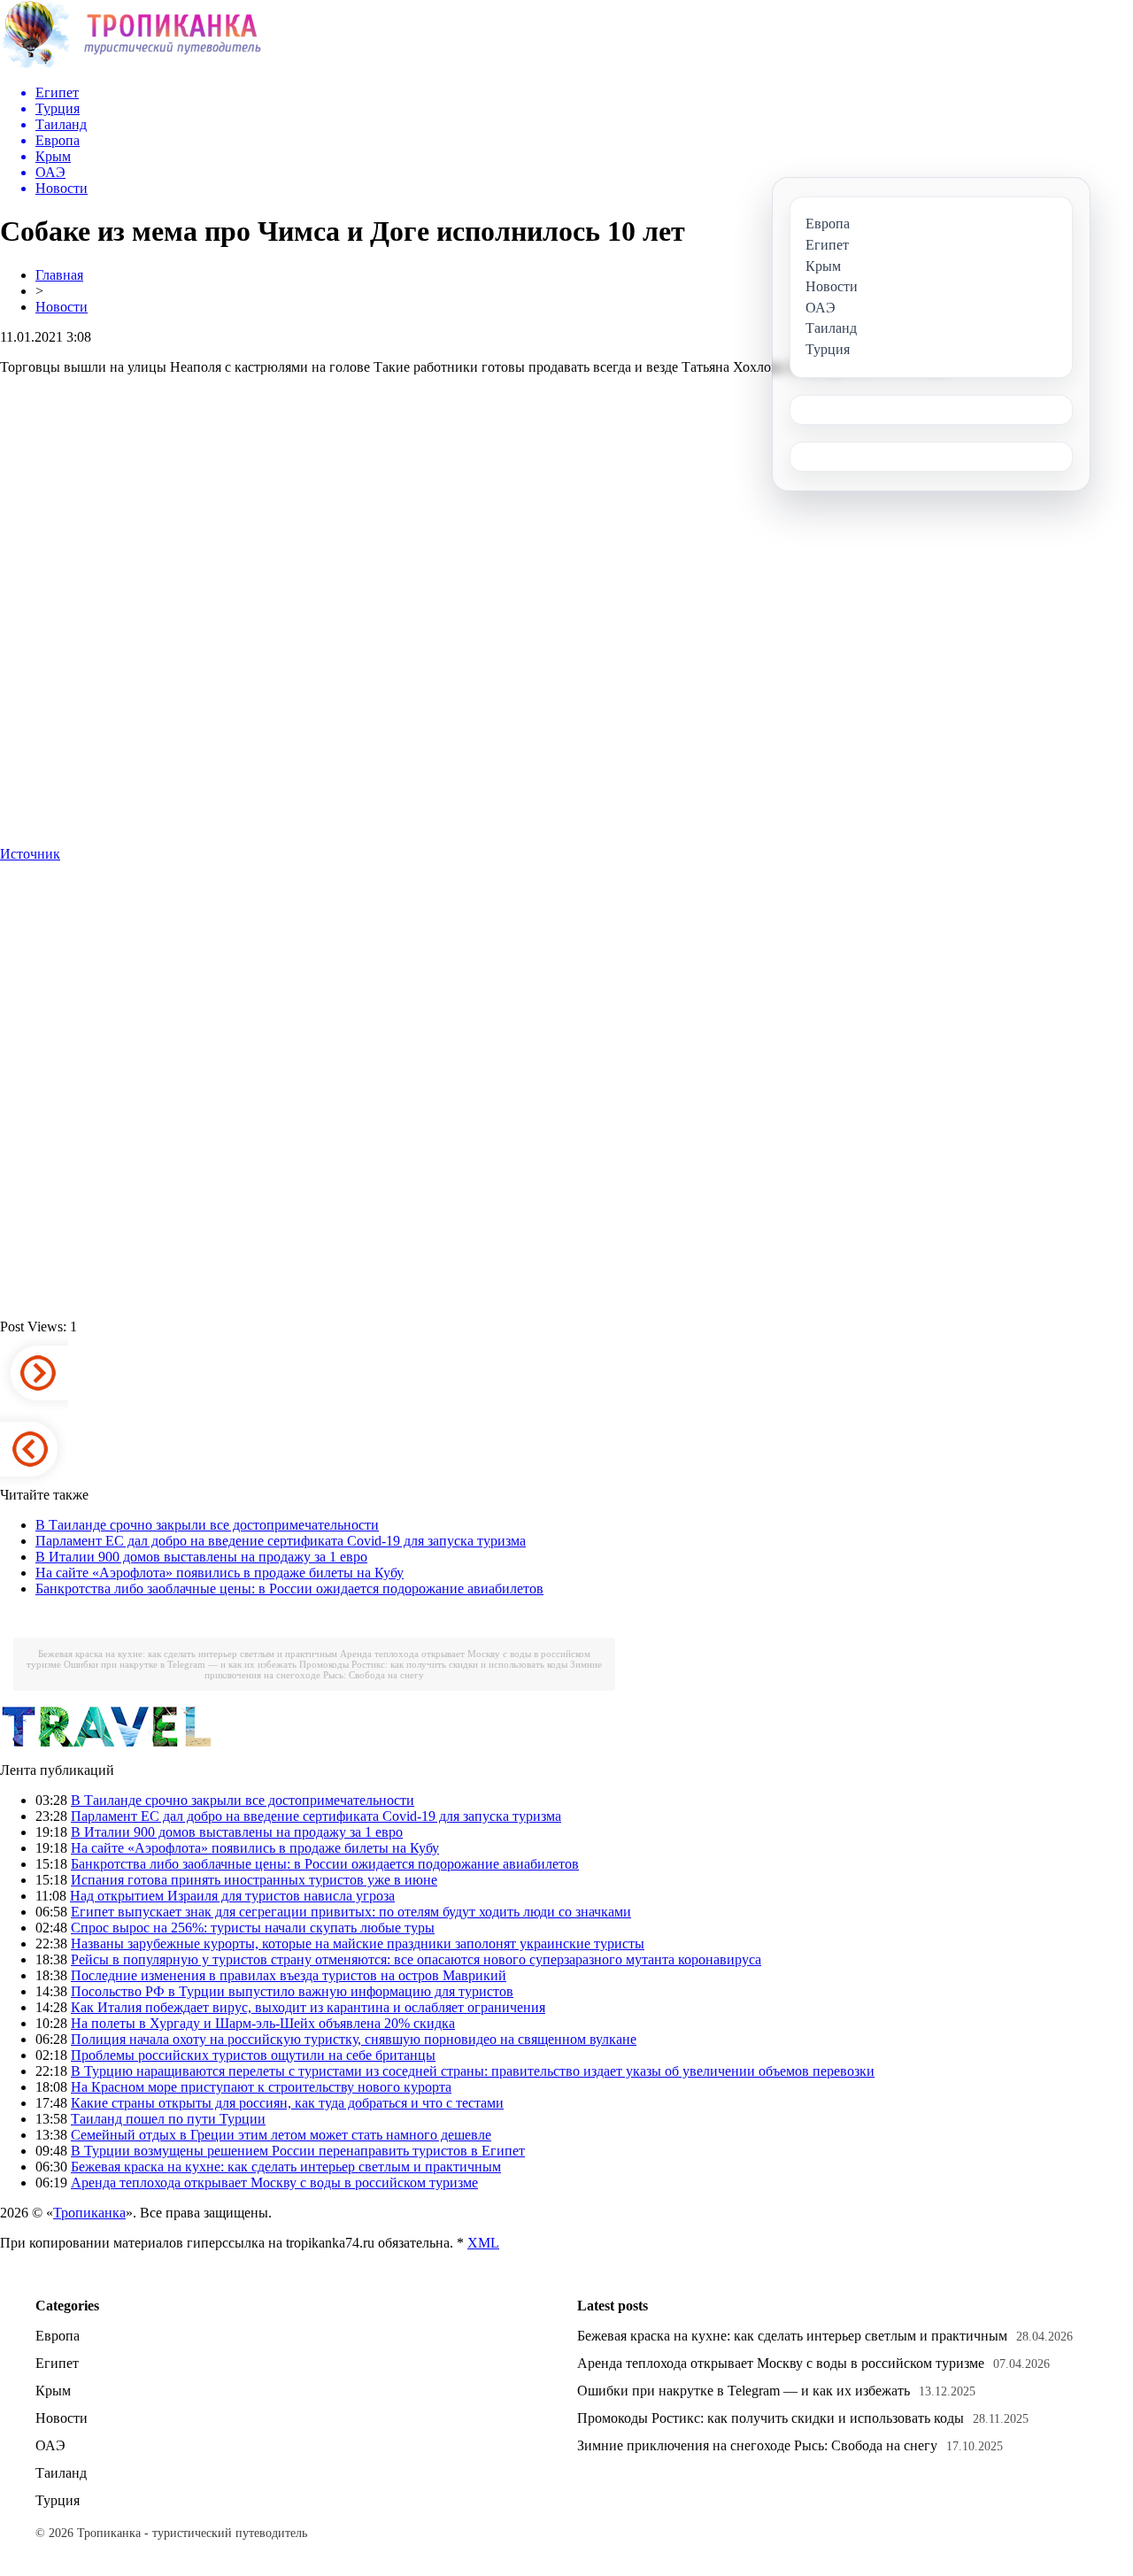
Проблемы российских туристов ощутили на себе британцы (253, 2055)
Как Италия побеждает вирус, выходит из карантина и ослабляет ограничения (308, 2007)
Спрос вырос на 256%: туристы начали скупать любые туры (253, 1928)
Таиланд (61, 2473)
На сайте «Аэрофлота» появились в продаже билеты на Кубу (220, 1573)
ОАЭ (50, 2445)
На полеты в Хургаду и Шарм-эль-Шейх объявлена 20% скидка (263, 2023)
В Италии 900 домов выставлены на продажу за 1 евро (201, 1557)
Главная (59, 275)
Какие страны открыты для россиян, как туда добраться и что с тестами (287, 2103)
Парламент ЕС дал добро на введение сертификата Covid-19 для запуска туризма (281, 1541)
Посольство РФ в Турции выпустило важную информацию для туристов (292, 1991)
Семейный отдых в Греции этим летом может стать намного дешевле (281, 2135)
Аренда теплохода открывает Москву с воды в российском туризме (274, 2183)
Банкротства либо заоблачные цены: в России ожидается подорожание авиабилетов (289, 1589)
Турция (58, 2500)
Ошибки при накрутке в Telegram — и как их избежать (180, 1664)
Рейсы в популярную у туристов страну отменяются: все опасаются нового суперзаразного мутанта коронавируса (416, 1959)
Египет (57, 2363)
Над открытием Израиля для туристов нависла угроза (232, 1896)
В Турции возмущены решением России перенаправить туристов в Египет (298, 2151)
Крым (53, 2391)
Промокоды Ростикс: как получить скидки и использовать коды (433, 1664)
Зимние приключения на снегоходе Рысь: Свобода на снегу (403, 1670)
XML (483, 2243)
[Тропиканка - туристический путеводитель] (131, 66)
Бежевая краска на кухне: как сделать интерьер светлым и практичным (188, 1654)
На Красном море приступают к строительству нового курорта (261, 2087)
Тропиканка (89, 2213)
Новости (62, 307)
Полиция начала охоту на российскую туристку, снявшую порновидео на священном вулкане (354, 2039)
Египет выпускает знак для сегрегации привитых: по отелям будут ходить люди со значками (351, 1912)
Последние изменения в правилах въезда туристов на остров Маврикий (289, 1975)
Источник (30, 854)
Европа (58, 2336)
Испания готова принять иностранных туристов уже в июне (254, 1880)
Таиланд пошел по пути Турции (168, 2119)
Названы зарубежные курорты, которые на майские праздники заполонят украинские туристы (358, 1944)
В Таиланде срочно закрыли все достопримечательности (207, 1525)
